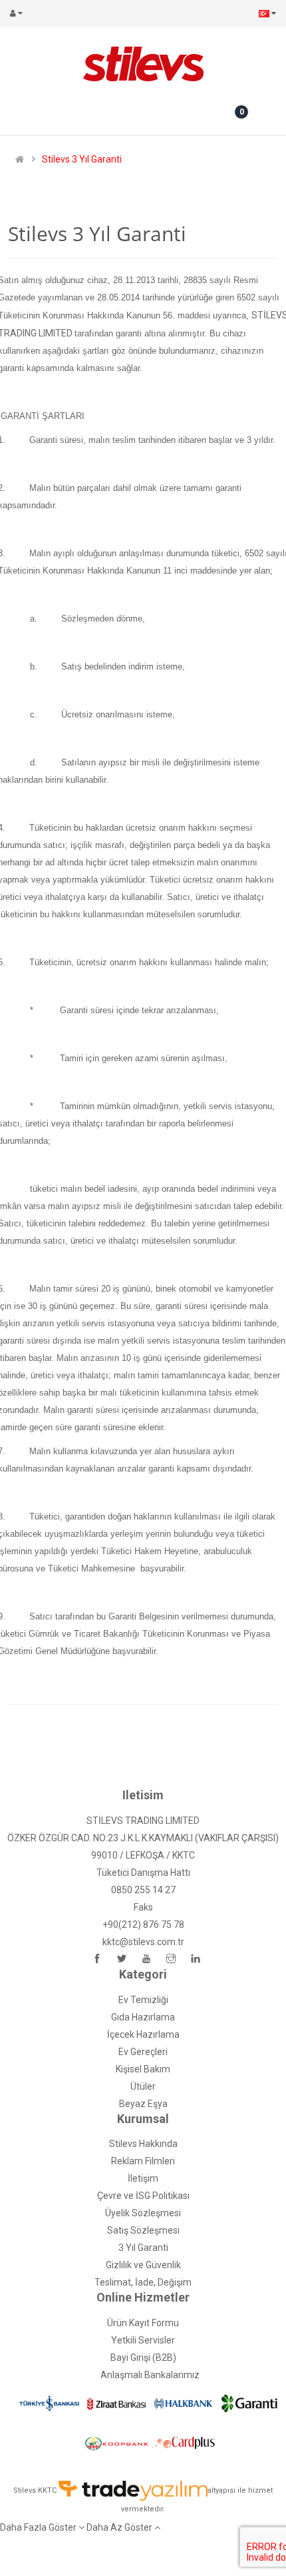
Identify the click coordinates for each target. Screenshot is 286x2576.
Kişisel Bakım (143, 2069)
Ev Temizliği (143, 2000)
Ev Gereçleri (143, 2052)
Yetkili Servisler (143, 2340)
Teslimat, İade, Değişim (143, 2282)
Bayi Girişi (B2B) (143, 2358)
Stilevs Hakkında (143, 2144)
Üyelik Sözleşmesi (143, 2213)
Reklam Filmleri (143, 2161)
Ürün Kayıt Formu (143, 2323)
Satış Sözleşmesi (143, 2230)
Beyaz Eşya (143, 2104)
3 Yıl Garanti (143, 2248)
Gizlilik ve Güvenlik (143, 2265)
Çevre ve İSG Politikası (143, 2196)
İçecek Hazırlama (143, 2034)
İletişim (143, 2178)
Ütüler (143, 2086)
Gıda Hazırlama (143, 2017)
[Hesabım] (19, 13)
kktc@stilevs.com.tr (143, 1942)
